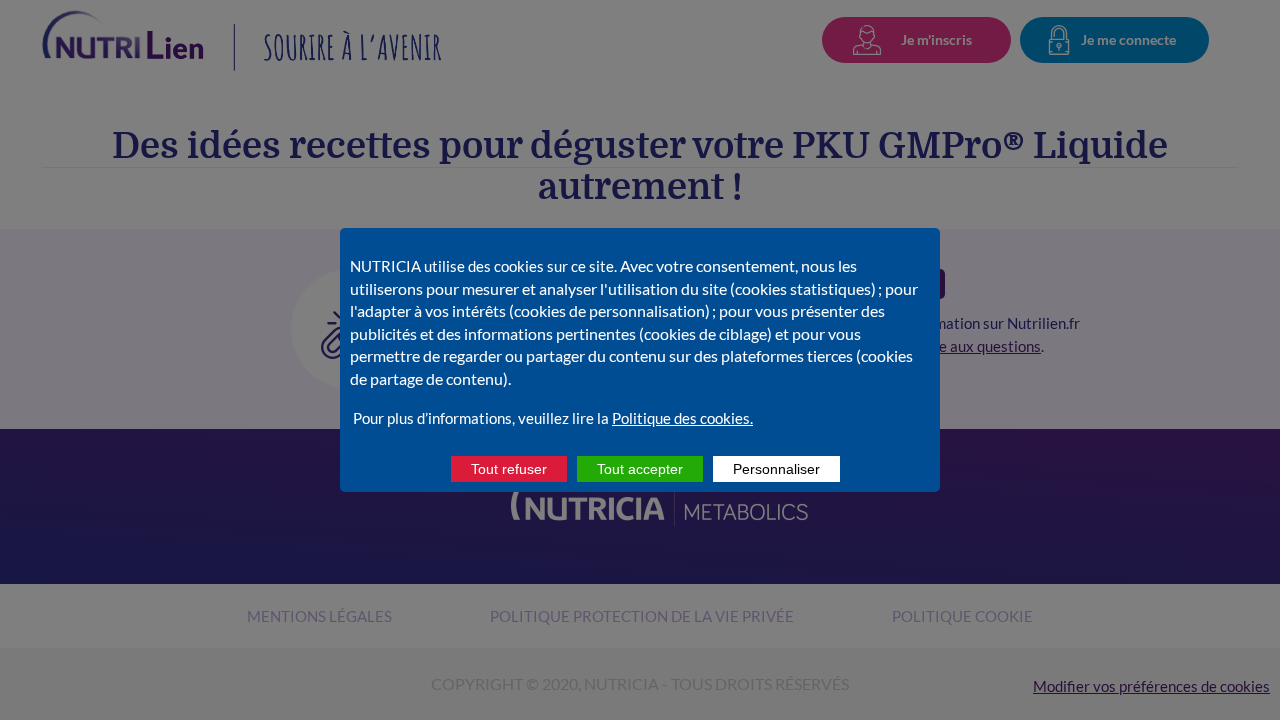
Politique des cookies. (682, 418)
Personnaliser (776, 469)
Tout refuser (509, 469)
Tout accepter (640, 469)
